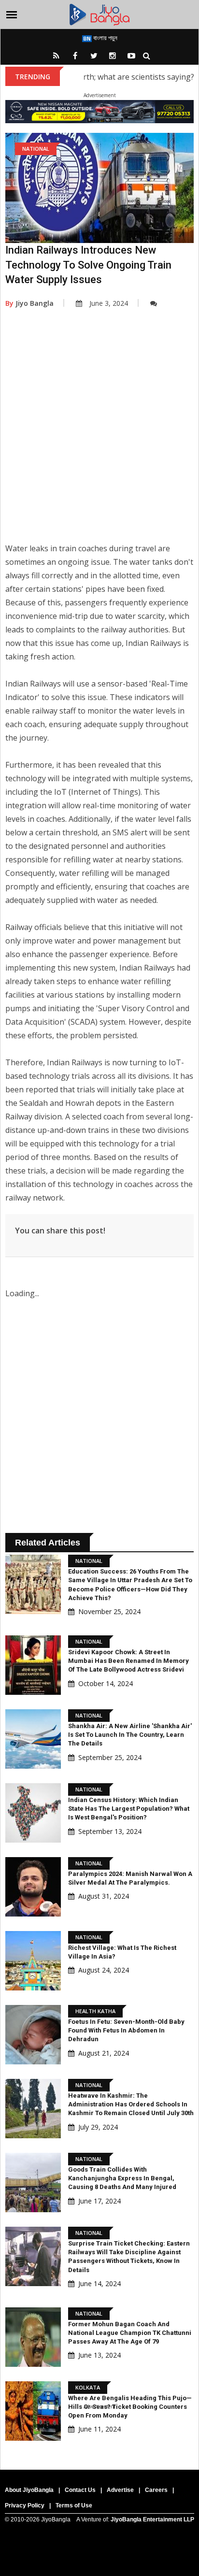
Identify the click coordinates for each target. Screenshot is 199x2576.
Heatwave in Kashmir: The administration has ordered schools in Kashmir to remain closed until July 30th (131, 2104)
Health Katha (95, 2011)
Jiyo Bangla (29, 303)
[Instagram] (113, 56)
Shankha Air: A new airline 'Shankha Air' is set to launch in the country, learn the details (130, 1735)
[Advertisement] (99, 432)
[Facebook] (75, 56)
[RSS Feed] (56, 56)
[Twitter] (94, 56)
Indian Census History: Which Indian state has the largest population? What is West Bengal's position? (129, 1809)
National (36, 149)
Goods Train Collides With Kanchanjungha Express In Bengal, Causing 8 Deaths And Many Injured (122, 2178)
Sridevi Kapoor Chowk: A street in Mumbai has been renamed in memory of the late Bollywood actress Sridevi (128, 1661)
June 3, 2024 (109, 303)
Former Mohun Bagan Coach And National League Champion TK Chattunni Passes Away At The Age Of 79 (130, 2333)
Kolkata (88, 2387)
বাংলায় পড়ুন (105, 38)
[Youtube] (131, 56)
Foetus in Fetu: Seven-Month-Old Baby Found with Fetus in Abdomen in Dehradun (126, 2030)
